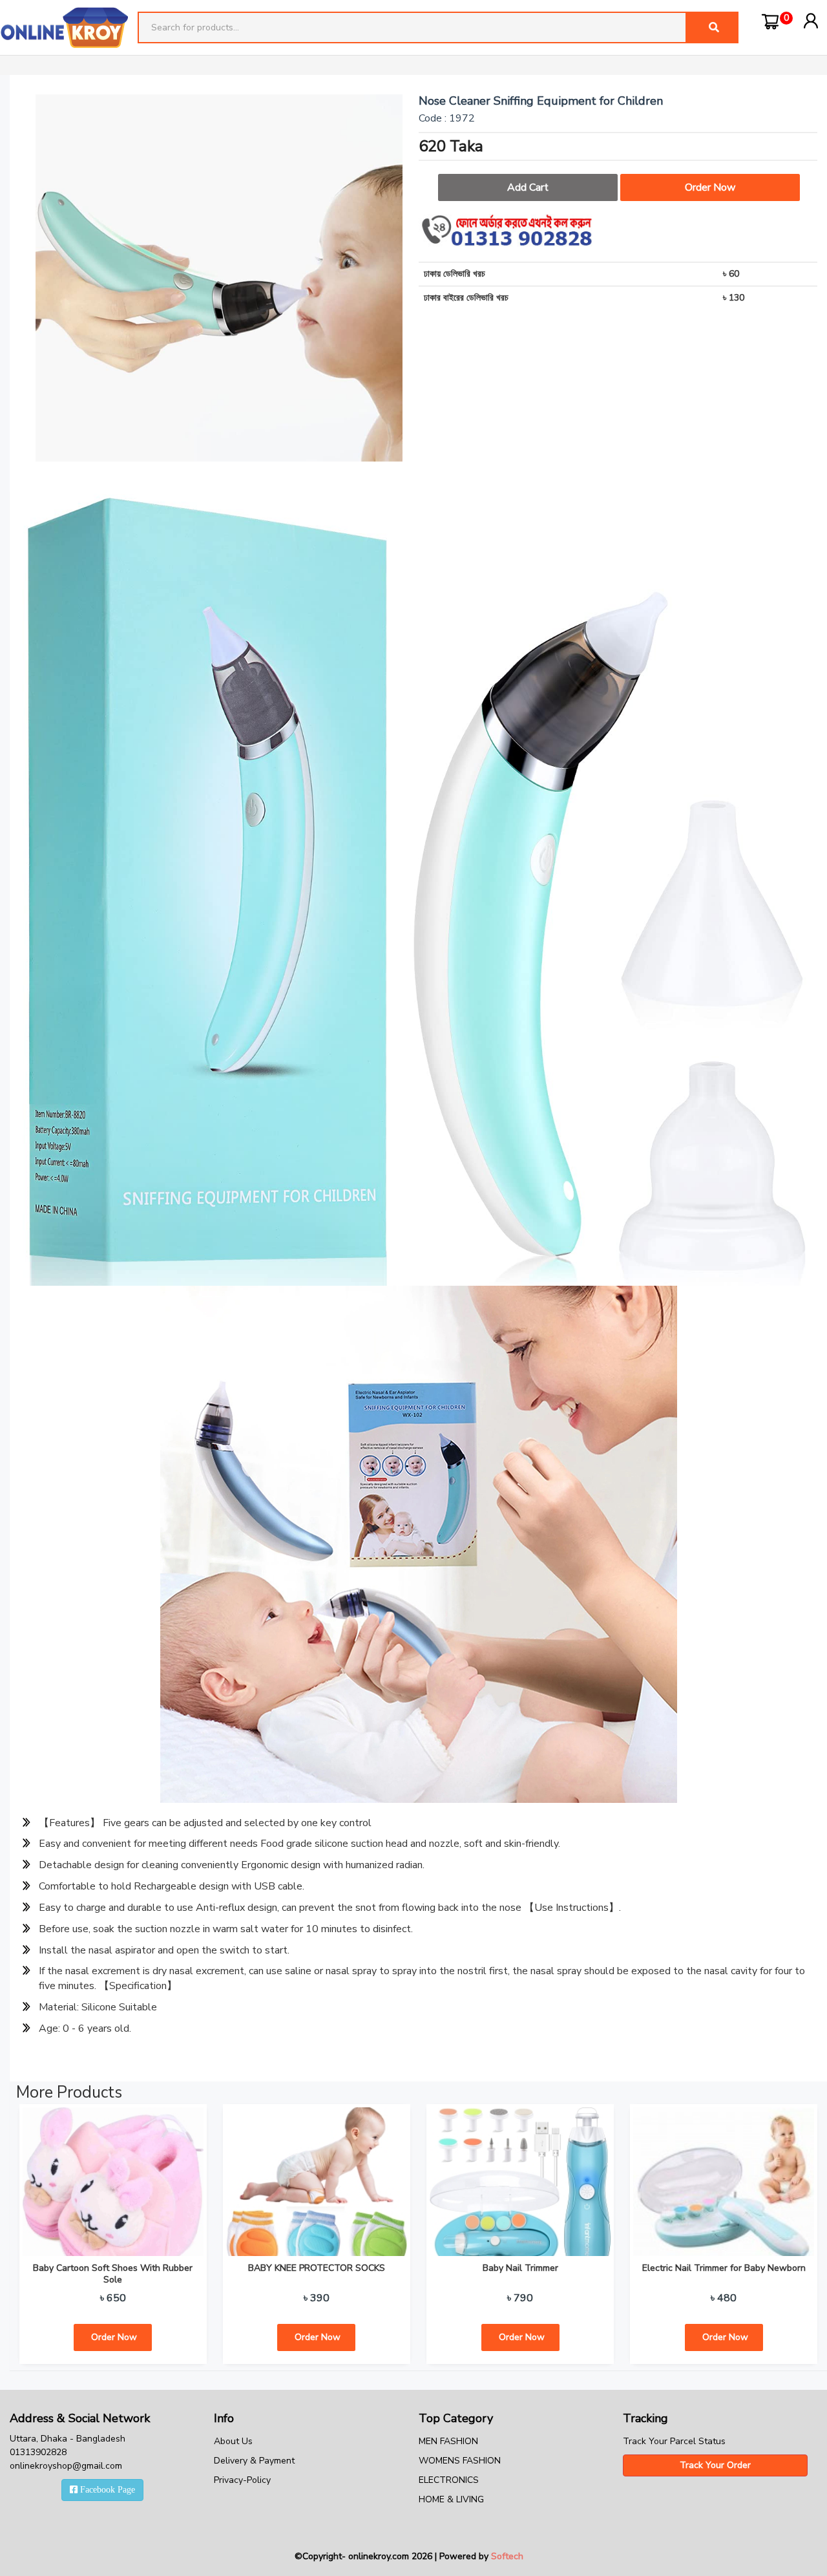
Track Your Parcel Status (674, 2441)
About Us (233, 2441)
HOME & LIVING (451, 2499)
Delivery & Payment (254, 2461)
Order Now (710, 187)
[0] (770, 21)
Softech (507, 2556)
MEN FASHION (448, 2441)
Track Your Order (715, 2465)
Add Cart (528, 187)
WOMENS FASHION (460, 2461)
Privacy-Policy (242, 2480)
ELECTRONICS (449, 2480)
